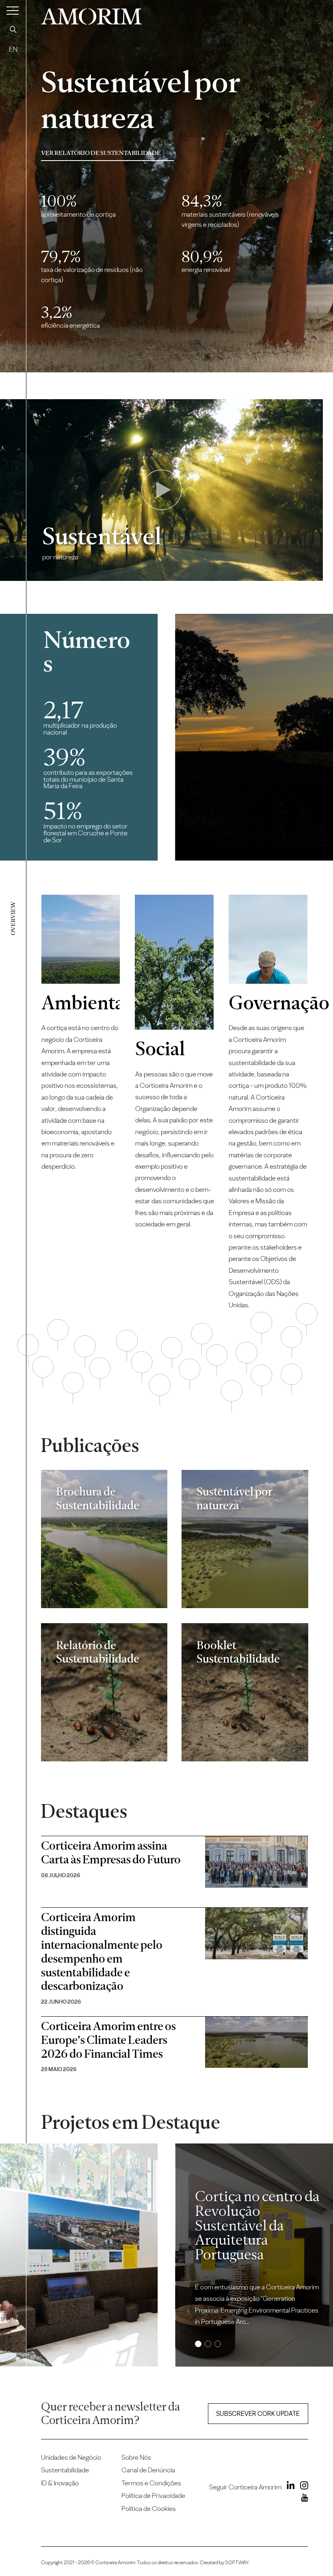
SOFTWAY (237, 2562)
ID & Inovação (60, 2483)
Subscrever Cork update (258, 2414)
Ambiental (81, 1003)
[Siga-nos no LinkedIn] (289, 2487)
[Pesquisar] (13, 29)
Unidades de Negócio (71, 2457)
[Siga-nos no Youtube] (303, 2499)
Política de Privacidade (153, 2496)
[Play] (162, 490)
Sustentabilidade (65, 2470)
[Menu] (13, 10)
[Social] (175, 962)
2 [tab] (208, 2344)
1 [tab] (198, 2344)
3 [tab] (217, 2344)
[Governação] (268, 939)
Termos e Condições (151, 2483)
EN (13, 49)
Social (160, 1049)
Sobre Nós (136, 2457)
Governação (268, 1003)
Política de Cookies (149, 2509)
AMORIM (91, 14)
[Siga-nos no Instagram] (302, 2487)
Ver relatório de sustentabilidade (101, 153)
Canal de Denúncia (148, 2470)
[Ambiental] (81, 939)
